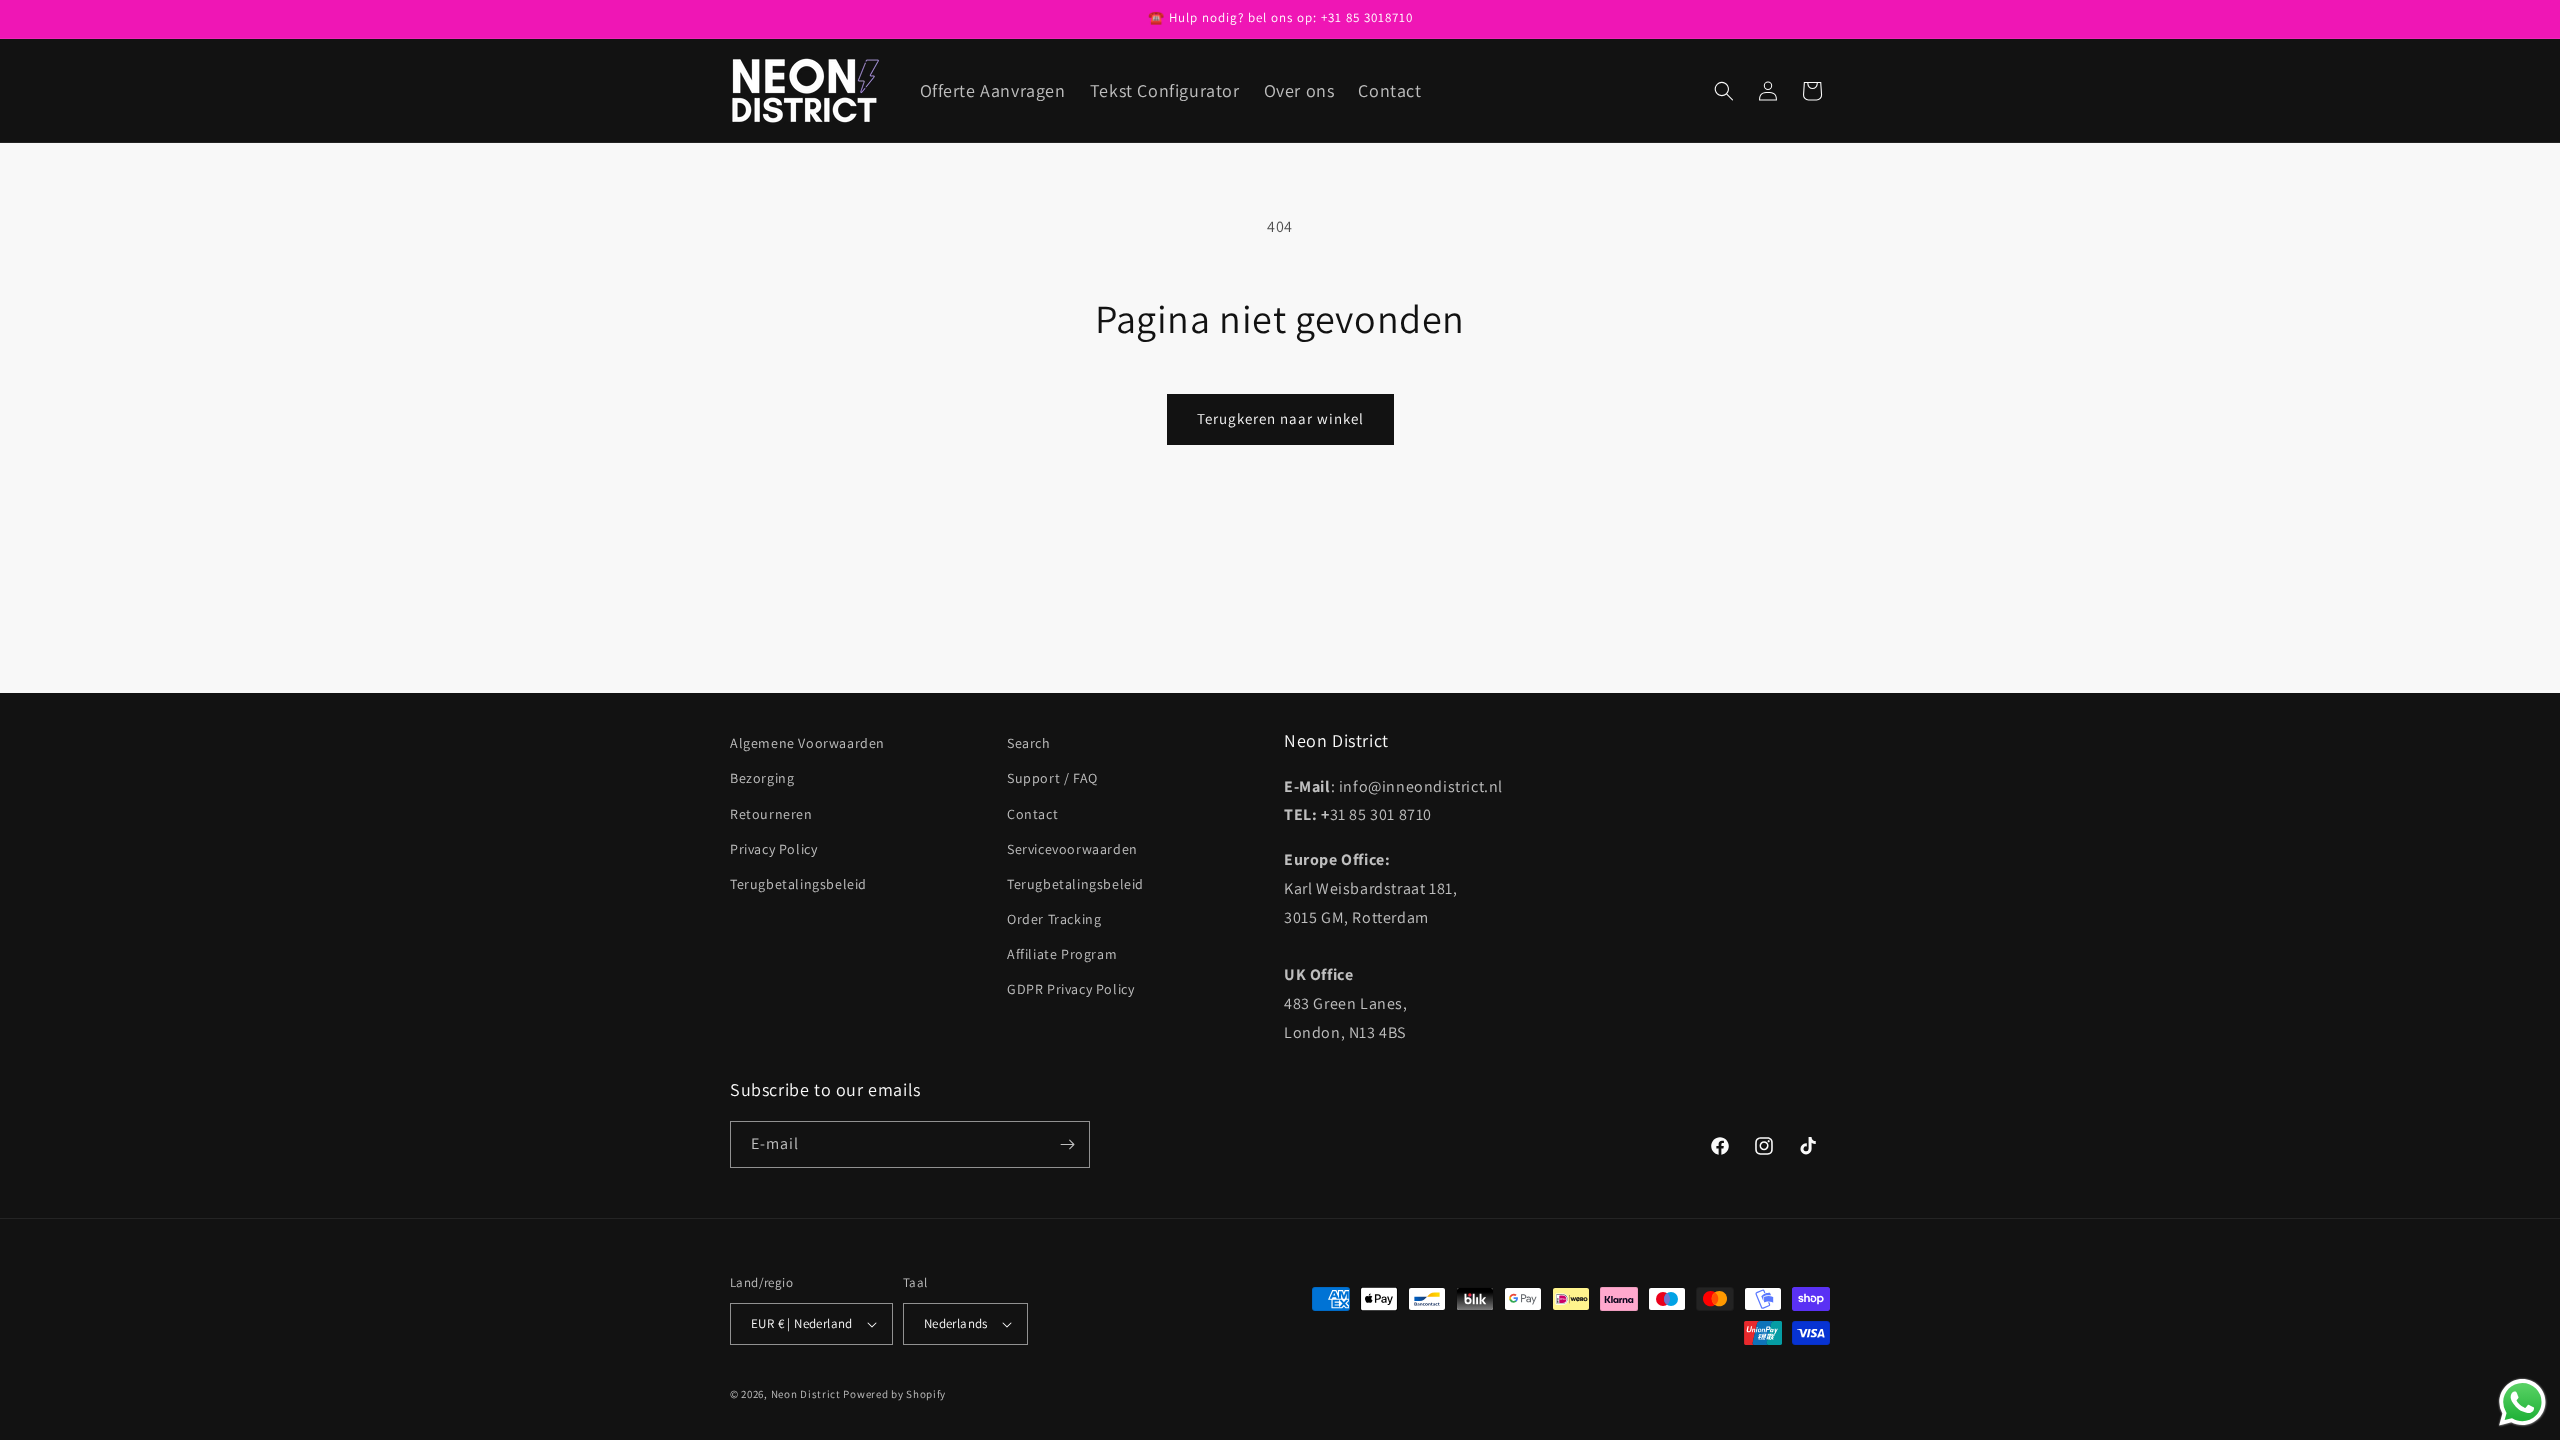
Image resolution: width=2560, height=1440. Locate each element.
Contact (1032, 814)
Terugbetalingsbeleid (798, 884)
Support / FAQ (1052, 778)
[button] (1724, 91)
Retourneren (771, 814)
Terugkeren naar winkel (1280, 418)
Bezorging (762, 778)
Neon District (807, 1394)
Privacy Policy (773, 849)
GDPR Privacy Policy (1070, 989)
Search (1029, 743)
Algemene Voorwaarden (807, 743)
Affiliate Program (1062, 954)
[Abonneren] (1067, 1144)
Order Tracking (1054, 919)
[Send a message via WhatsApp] (2522, 1402)
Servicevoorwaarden (1072, 849)
